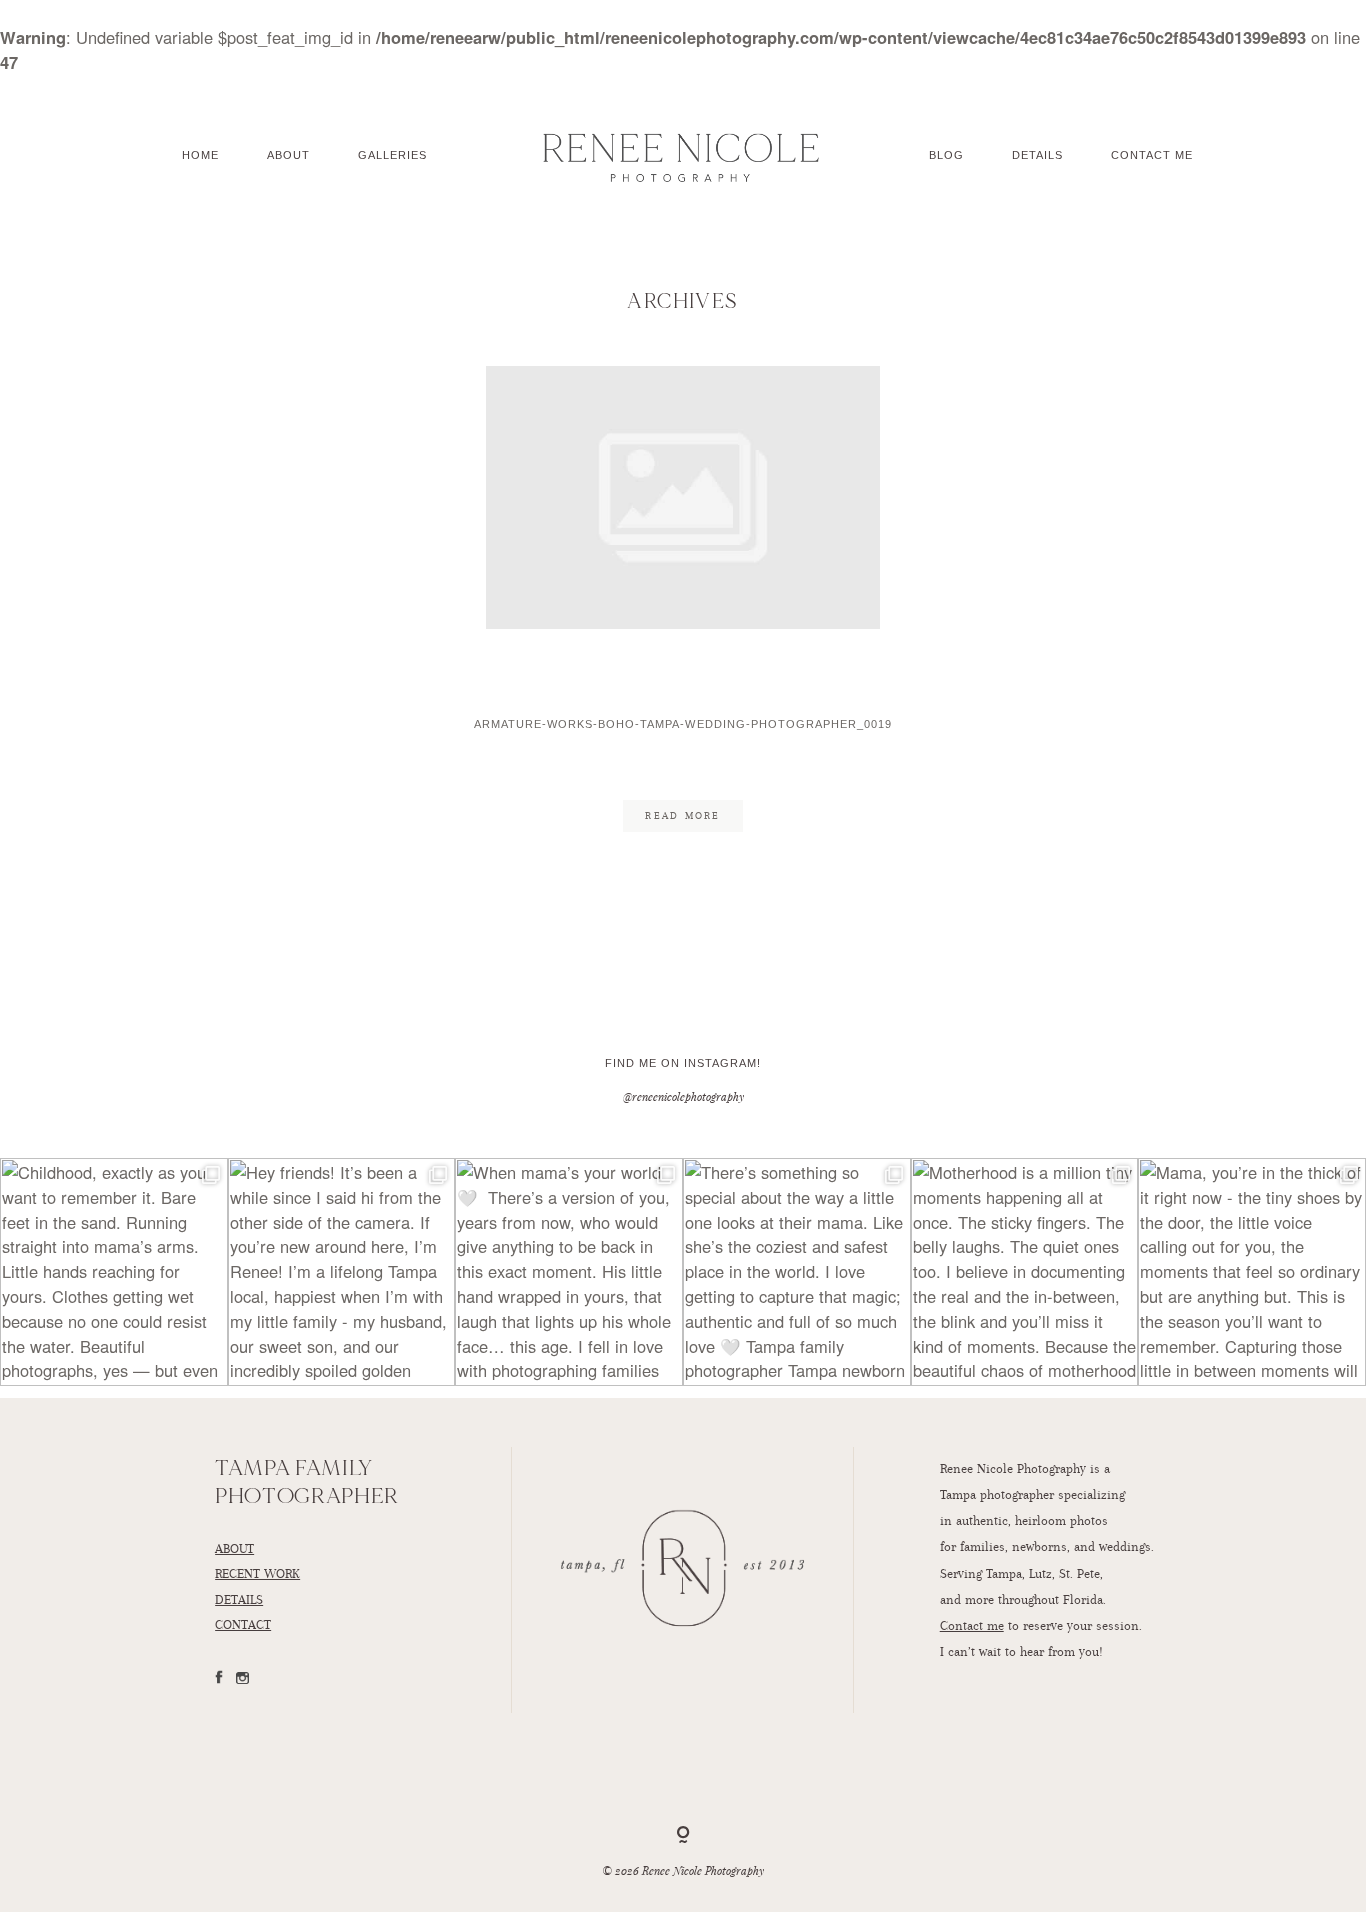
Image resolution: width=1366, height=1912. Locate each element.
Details (1037, 155)
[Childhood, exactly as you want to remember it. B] (114, 1272)
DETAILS (239, 1599)
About (288, 155)
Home (200, 155)
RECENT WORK (257, 1573)
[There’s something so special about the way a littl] (797, 1272)
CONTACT (243, 1624)
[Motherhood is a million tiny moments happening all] (1025, 1272)
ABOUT (234, 1548)
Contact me (972, 1625)
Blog (946, 155)
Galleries (392, 155)
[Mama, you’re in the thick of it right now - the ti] (1252, 1272)
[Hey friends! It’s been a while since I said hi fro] (342, 1272)
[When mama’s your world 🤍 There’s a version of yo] (569, 1272)
